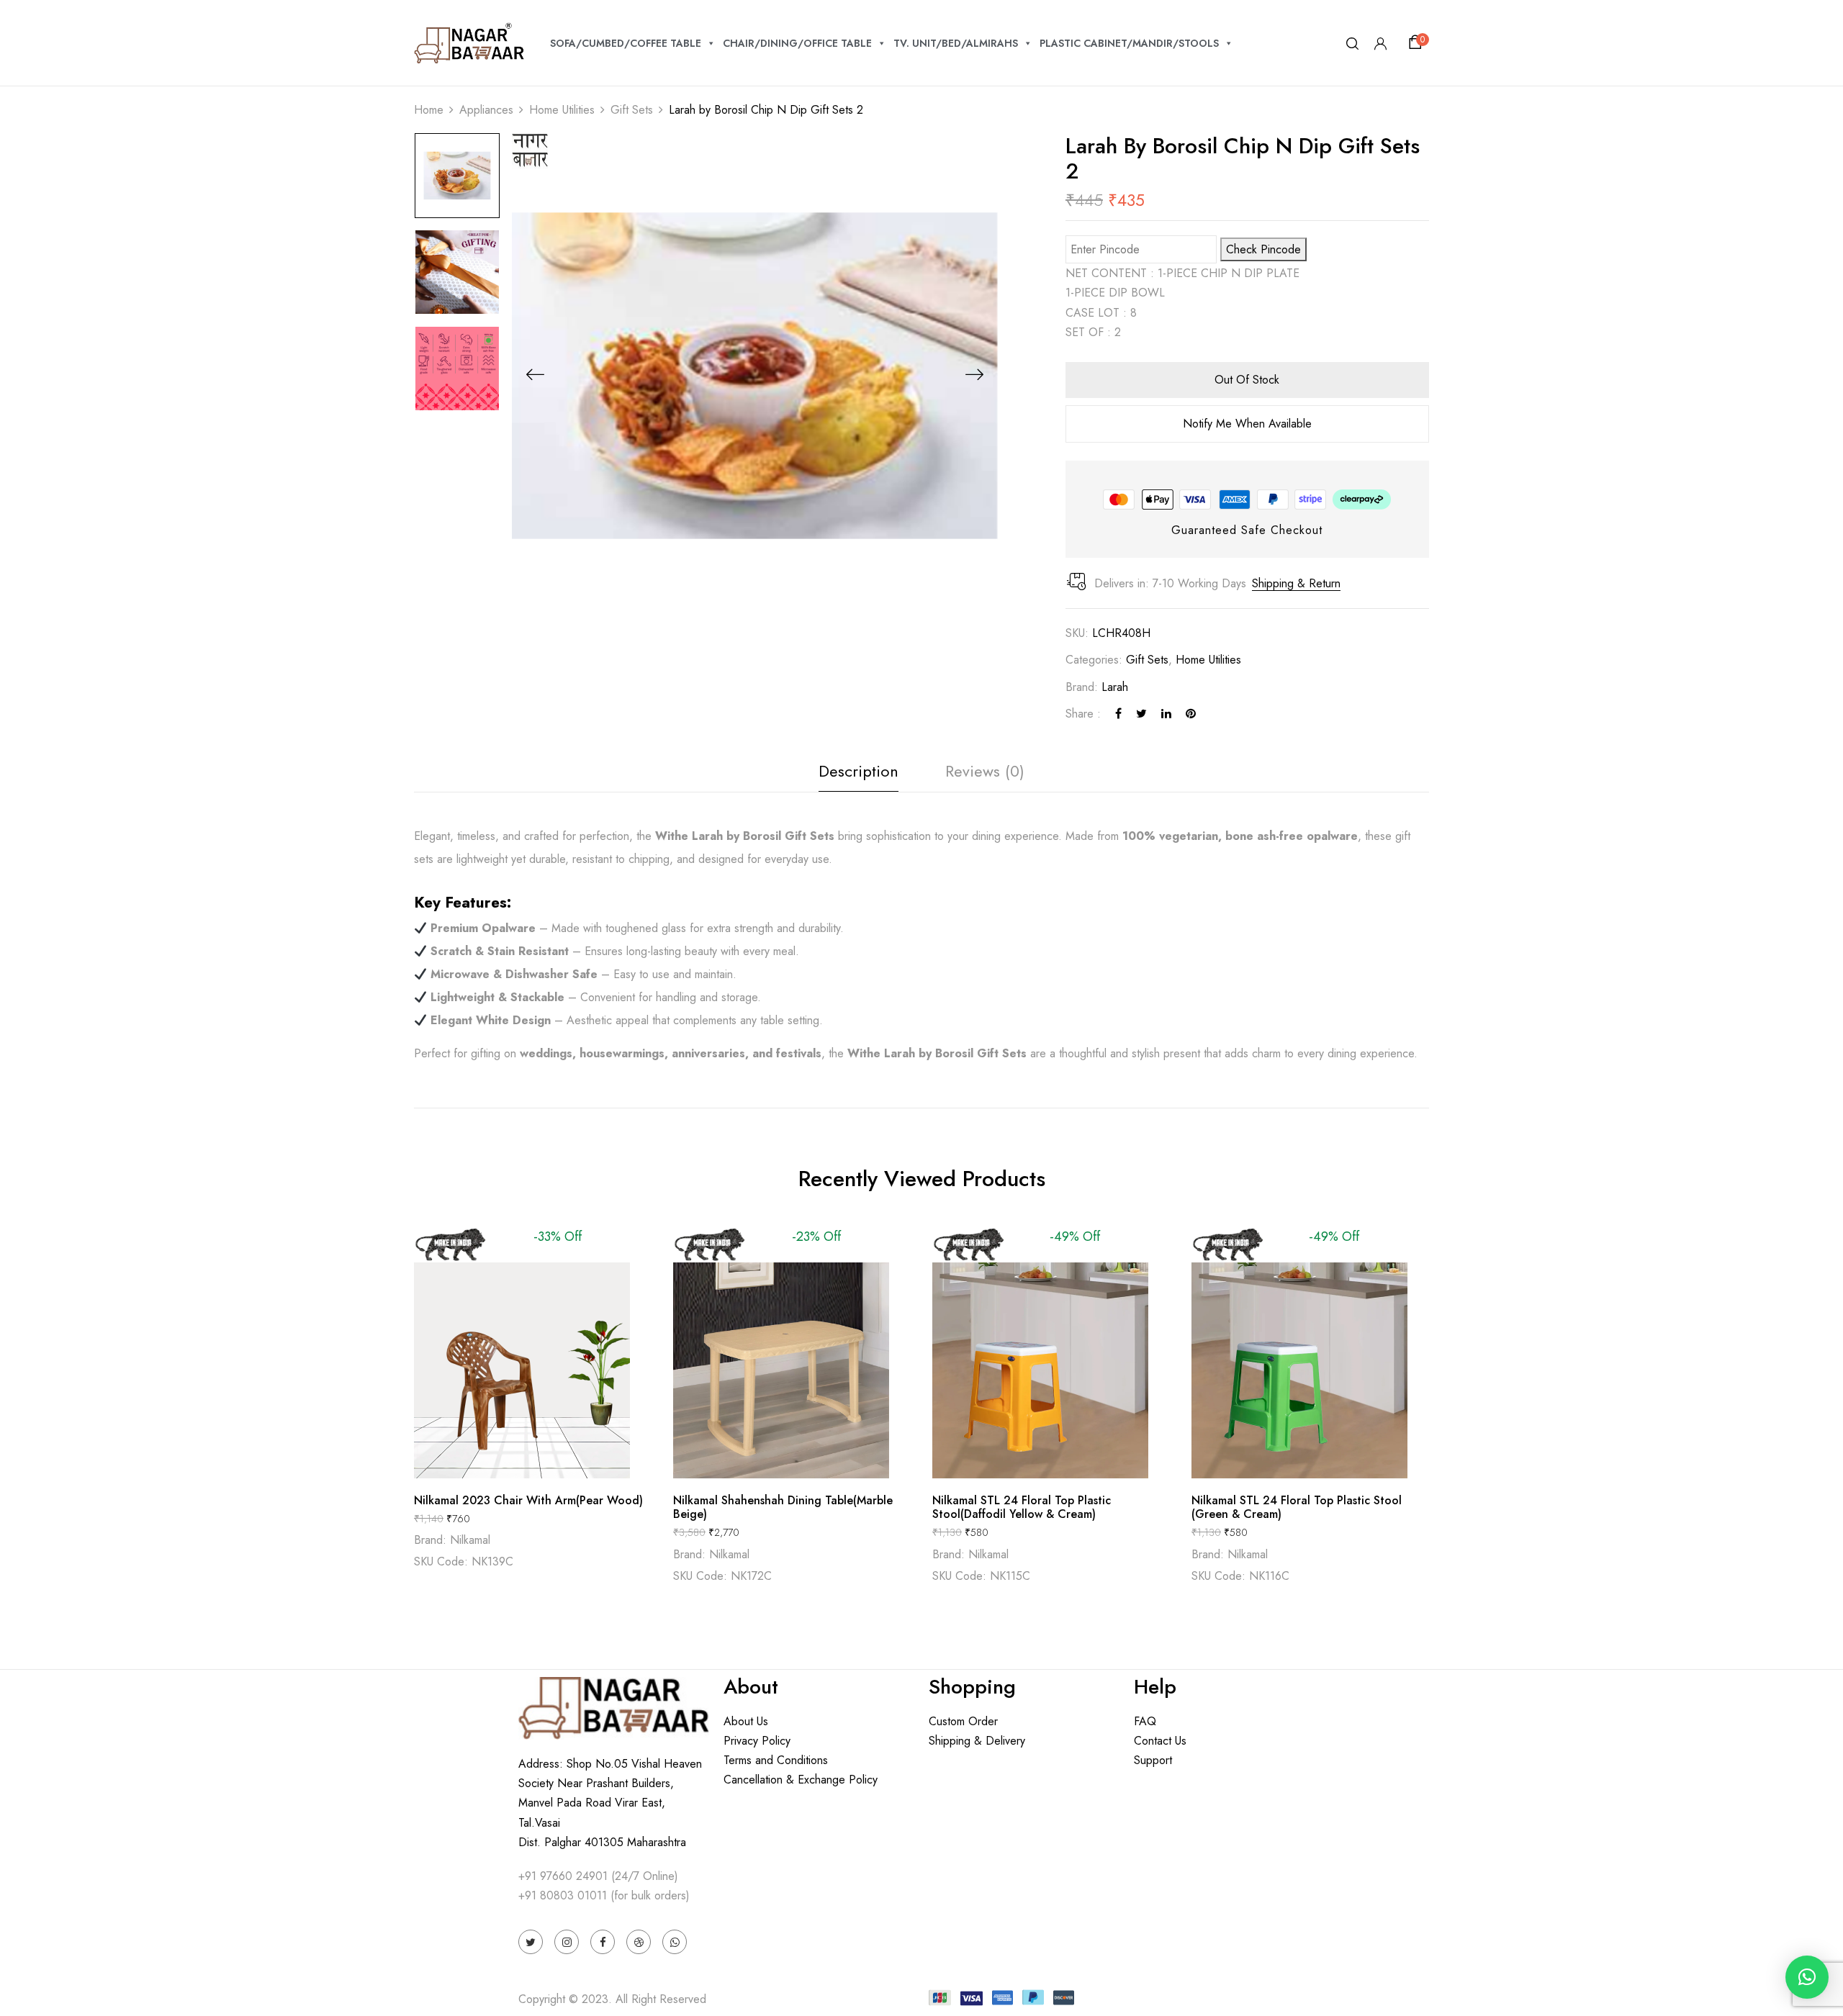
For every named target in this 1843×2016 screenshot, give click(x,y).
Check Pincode (1263, 249)
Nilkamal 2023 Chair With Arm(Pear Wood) (528, 1500)
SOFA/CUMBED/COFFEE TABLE (626, 43)
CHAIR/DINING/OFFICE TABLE (797, 43)
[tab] (859, 775)
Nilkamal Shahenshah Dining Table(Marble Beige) (783, 1507)
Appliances (486, 110)
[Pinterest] (1191, 714)
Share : (1083, 714)
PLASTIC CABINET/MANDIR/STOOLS (1129, 43)
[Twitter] (1141, 714)
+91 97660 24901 (563, 1876)
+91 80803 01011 (563, 1895)
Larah (1115, 687)
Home (429, 110)
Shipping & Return (1296, 583)
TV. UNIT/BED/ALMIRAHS (956, 43)
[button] (1418, 42)
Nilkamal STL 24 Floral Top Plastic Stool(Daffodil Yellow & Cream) (1022, 1507)
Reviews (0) (985, 771)
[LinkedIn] (1166, 714)
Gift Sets (632, 110)
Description (859, 771)
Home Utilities (562, 110)
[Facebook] (1118, 714)
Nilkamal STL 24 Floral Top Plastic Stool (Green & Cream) (1297, 1507)
